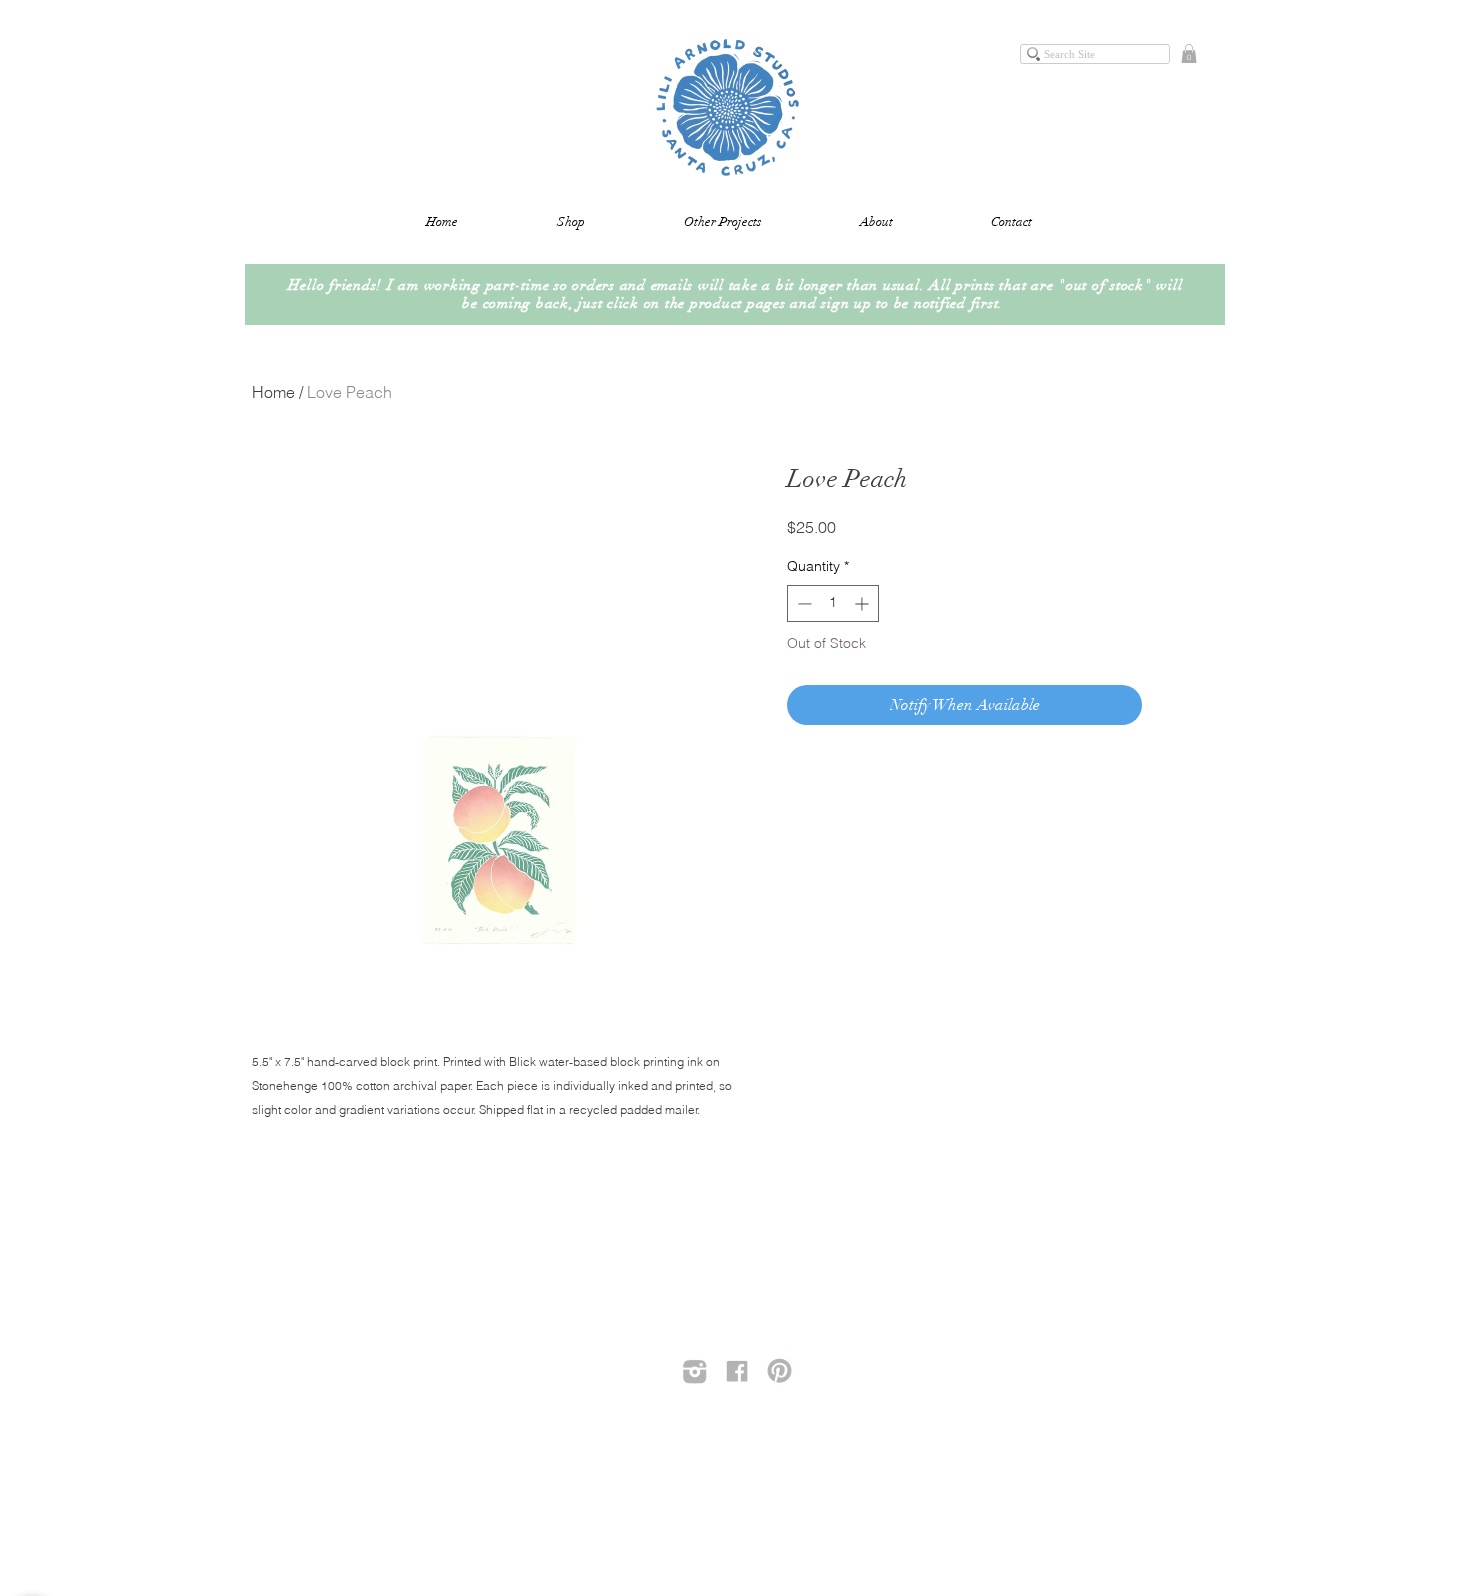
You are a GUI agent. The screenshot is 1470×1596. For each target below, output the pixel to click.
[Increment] (863, 603)
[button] (1189, 53)
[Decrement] (802, 603)
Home (273, 392)
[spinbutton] (833, 603)
